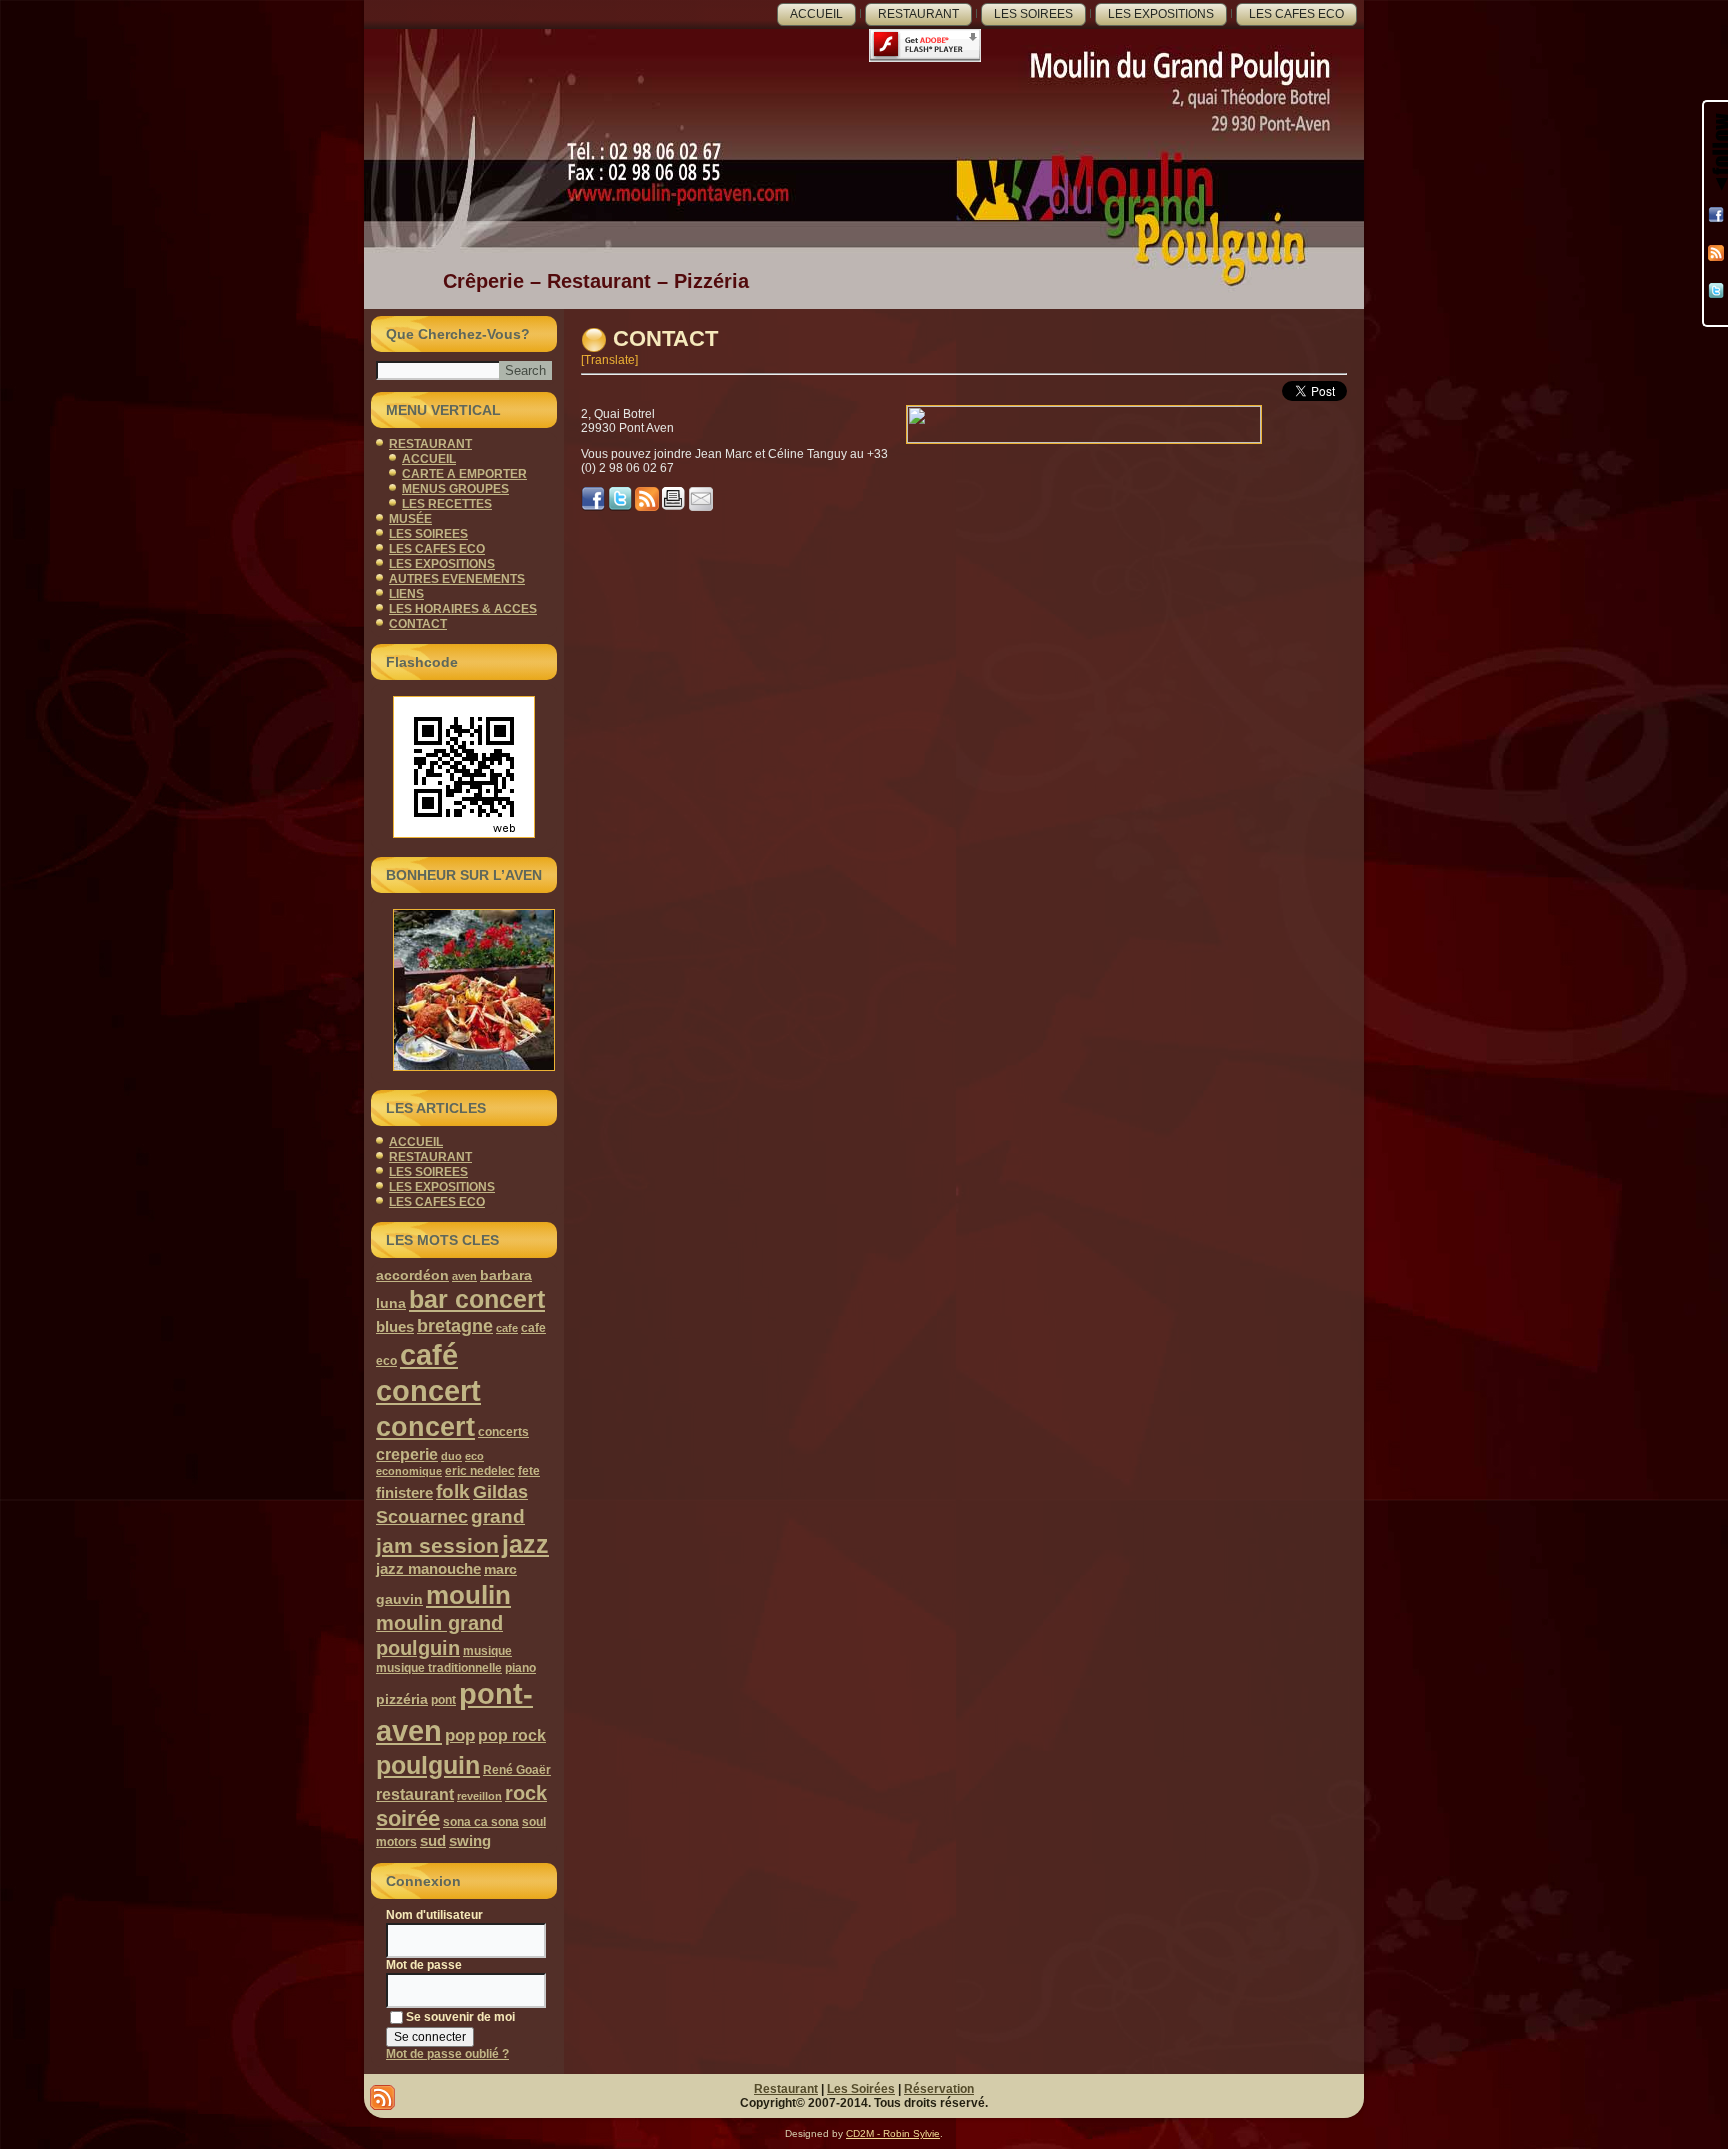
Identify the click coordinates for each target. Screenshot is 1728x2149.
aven (464, 1276)
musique (487, 1651)
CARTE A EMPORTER (464, 474)
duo (451, 1456)
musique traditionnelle (439, 1668)
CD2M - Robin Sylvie (893, 2133)
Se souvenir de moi (460, 2017)
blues (395, 1326)
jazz (525, 1544)
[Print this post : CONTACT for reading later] (674, 507)
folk (453, 1491)
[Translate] (609, 360)
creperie (407, 1454)
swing (470, 1840)
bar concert (477, 1299)
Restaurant (786, 2089)
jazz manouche (428, 1568)
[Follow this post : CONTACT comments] (647, 507)
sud (433, 1840)
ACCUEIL (816, 14)
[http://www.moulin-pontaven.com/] (620, 507)
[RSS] (1716, 253)
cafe (507, 1328)
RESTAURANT (918, 14)
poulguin (428, 1765)
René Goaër (517, 1770)
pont (443, 1700)
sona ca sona (481, 1822)
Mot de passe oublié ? (447, 2054)
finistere (404, 1492)
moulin (468, 1595)
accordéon (412, 1275)
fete (529, 1471)
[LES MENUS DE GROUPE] (464, 990)
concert (425, 1426)
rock (526, 1793)
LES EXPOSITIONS (1161, 14)
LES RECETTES (447, 504)
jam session (437, 1545)
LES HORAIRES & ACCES (463, 609)
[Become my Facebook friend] (1716, 215)
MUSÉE (410, 519)
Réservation (939, 2089)
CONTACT (418, 624)
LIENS (406, 594)
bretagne (455, 1325)
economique (409, 1471)
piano (520, 1668)
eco (474, 1456)
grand (498, 1516)
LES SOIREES (1033, 14)
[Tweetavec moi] (1716, 291)
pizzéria (402, 1699)
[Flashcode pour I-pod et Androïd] (464, 767)
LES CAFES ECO (1296, 14)
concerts (503, 1432)
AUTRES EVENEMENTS (457, 579)
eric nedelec (480, 1471)
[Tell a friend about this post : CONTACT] (701, 507)
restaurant (415, 1794)
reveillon (479, 1796)
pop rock (512, 1735)
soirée (408, 1818)
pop (460, 1735)
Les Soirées (861, 2089)
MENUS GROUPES (455, 489)
